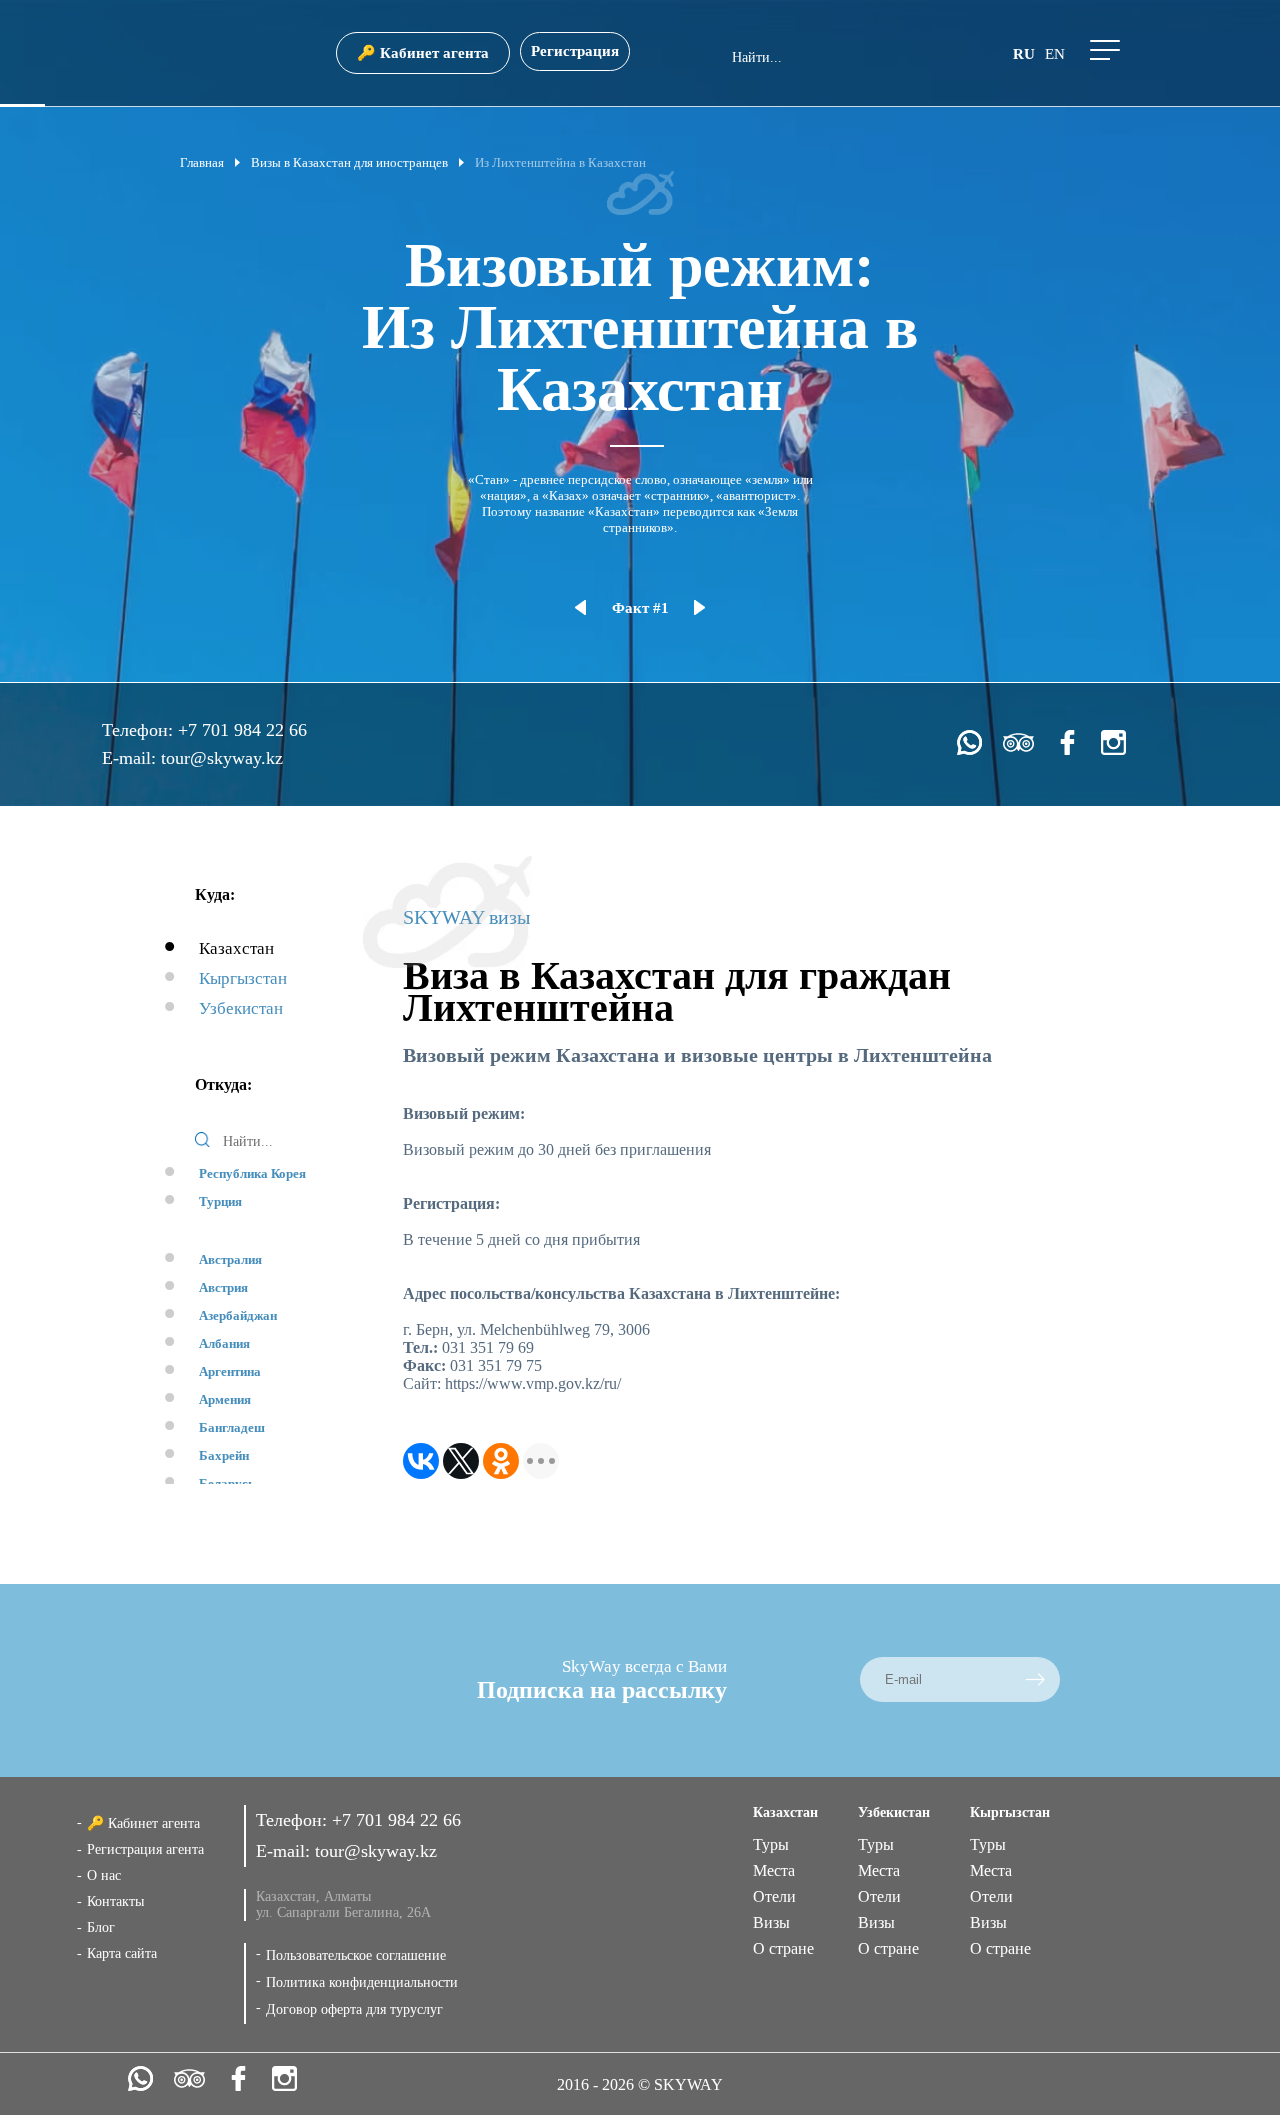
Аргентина (230, 1371)
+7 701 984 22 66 (242, 730)
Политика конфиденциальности (362, 1982)
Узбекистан (241, 1008)
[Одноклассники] (501, 1461)
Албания (224, 1343)
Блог (101, 1927)
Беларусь (227, 1483)
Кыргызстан (243, 978)
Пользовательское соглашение (356, 1955)
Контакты (115, 1901)
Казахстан (236, 948)
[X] (461, 1461)
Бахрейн (224, 1455)
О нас (104, 1875)
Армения (225, 1399)
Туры (771, 1844)
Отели (774, 1896)
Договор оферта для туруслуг (354, 2009)
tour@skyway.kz (222, 758)
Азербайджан (238, 1315)
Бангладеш (232, 1427)
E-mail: (131, 758)
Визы (771, 1922)
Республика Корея (252, 1173)
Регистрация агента (145, 1849)
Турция (220, 1201)
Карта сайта (122, 1953)
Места (774, 1870)
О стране (783, 1948)
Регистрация (575, 51)
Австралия (230, 1259)
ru (1024, 54)
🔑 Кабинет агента (423, 53)
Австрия (223, 1287)
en (1055, 54)
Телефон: (140, 730)
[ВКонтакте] (421, 1461)
